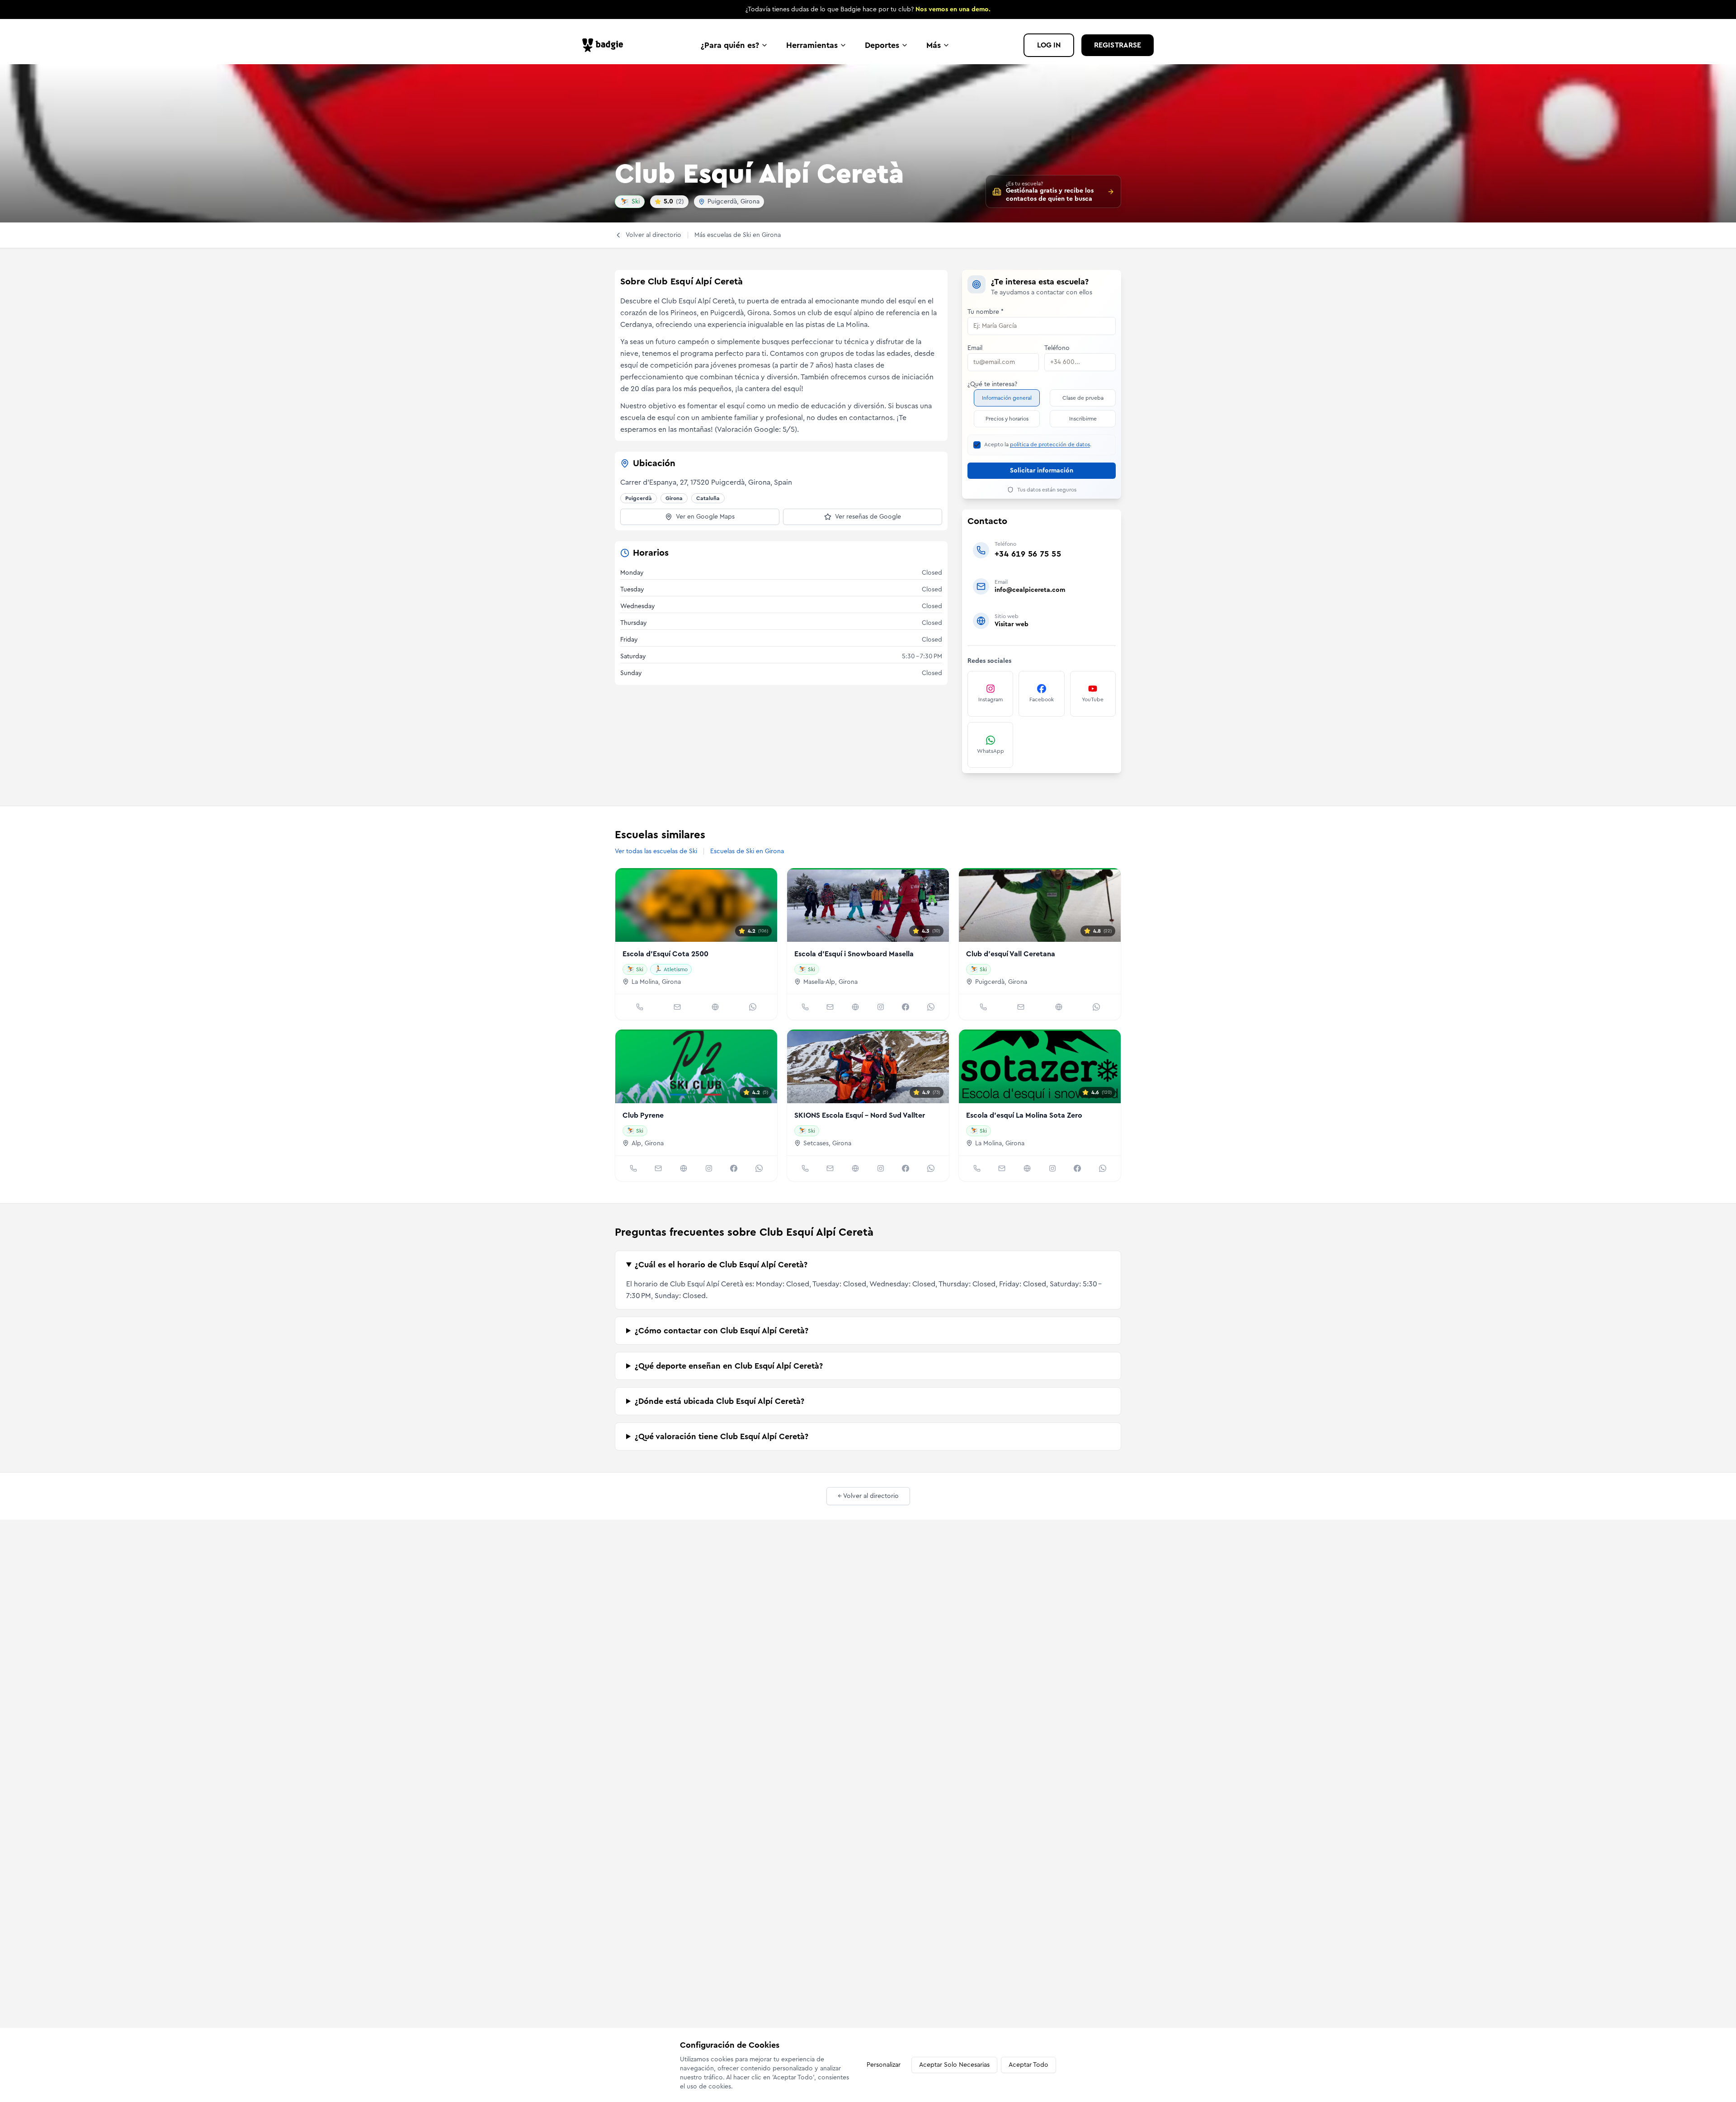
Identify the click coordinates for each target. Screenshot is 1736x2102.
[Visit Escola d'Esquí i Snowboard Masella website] (855, 1007)
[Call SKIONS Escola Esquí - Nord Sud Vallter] (805, 1168)
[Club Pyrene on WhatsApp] (759, 1168)
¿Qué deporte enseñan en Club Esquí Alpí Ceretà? (729, 1366)
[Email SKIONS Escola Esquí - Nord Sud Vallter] (830, 1168)
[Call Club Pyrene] (633, 1168)
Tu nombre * (986, 312)
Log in (1049, 45)
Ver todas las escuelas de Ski (656, 851)
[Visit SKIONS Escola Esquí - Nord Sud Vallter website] (855, 1168)
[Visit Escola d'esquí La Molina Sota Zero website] (1027, 1168)
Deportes (882, 45)
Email (975, 348)
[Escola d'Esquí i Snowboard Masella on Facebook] (906, 1007)
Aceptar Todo (1028, 2065)
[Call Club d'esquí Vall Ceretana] (983, 1007)
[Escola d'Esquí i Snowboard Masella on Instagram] (881, 1007)
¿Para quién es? (730, 45)
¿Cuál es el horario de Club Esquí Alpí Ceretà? (721, 1265)
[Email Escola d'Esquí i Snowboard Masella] (830, 1007)
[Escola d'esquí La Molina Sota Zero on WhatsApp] (1103, 1168)
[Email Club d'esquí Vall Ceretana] (1021, 1007)
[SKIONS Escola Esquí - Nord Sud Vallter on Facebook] (906, 1168)
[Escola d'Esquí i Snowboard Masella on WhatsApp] (931, 1007)
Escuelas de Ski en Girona (747, 851)
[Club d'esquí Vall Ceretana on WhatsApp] (1096, 1007)
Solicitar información (1042, 471)
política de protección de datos (1050, 444)
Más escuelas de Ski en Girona (738, 235)
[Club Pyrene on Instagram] (709, 1168)
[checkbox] (977, 445)
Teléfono (1057, 348)
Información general (1007, 398)
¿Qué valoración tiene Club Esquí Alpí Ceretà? (722, 1436)
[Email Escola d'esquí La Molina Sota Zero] (1002, 1168)
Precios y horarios (1007, 419)
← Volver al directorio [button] (868, 1496)
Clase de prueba (1083, 398)
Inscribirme (1083, 419)
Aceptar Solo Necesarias (954, 2065)
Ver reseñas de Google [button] (868, 517)
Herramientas (812, 45)
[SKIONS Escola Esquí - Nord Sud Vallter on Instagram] (881, 1168)
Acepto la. (1038, 444)
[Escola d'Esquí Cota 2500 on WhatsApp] (753, 1007)
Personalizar (884, 2065)
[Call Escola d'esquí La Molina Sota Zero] (977, 1168)
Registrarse (1118, 45)
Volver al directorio (653, 235)
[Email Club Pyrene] (658, 1168)
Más (934, 45)
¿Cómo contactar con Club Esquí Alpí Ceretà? (722, 1331)
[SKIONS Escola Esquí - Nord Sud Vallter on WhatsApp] (931, 1168)
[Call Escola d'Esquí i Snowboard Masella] (805, 1007)
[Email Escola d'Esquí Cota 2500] (677, 1007)
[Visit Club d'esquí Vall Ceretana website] (1059, 1007)
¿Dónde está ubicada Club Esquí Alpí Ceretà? (719, 1401)
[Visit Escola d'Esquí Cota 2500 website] (715, 1007)
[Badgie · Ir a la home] (605, 45)
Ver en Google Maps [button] (705, 517)
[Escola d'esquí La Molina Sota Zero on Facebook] (1077, 1168)
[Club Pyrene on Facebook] (734, 1168)
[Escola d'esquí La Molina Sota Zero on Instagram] (1052, 1168)
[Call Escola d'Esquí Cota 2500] (640, 1007)
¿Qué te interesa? (992, 384)
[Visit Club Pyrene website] (684, 1168)
